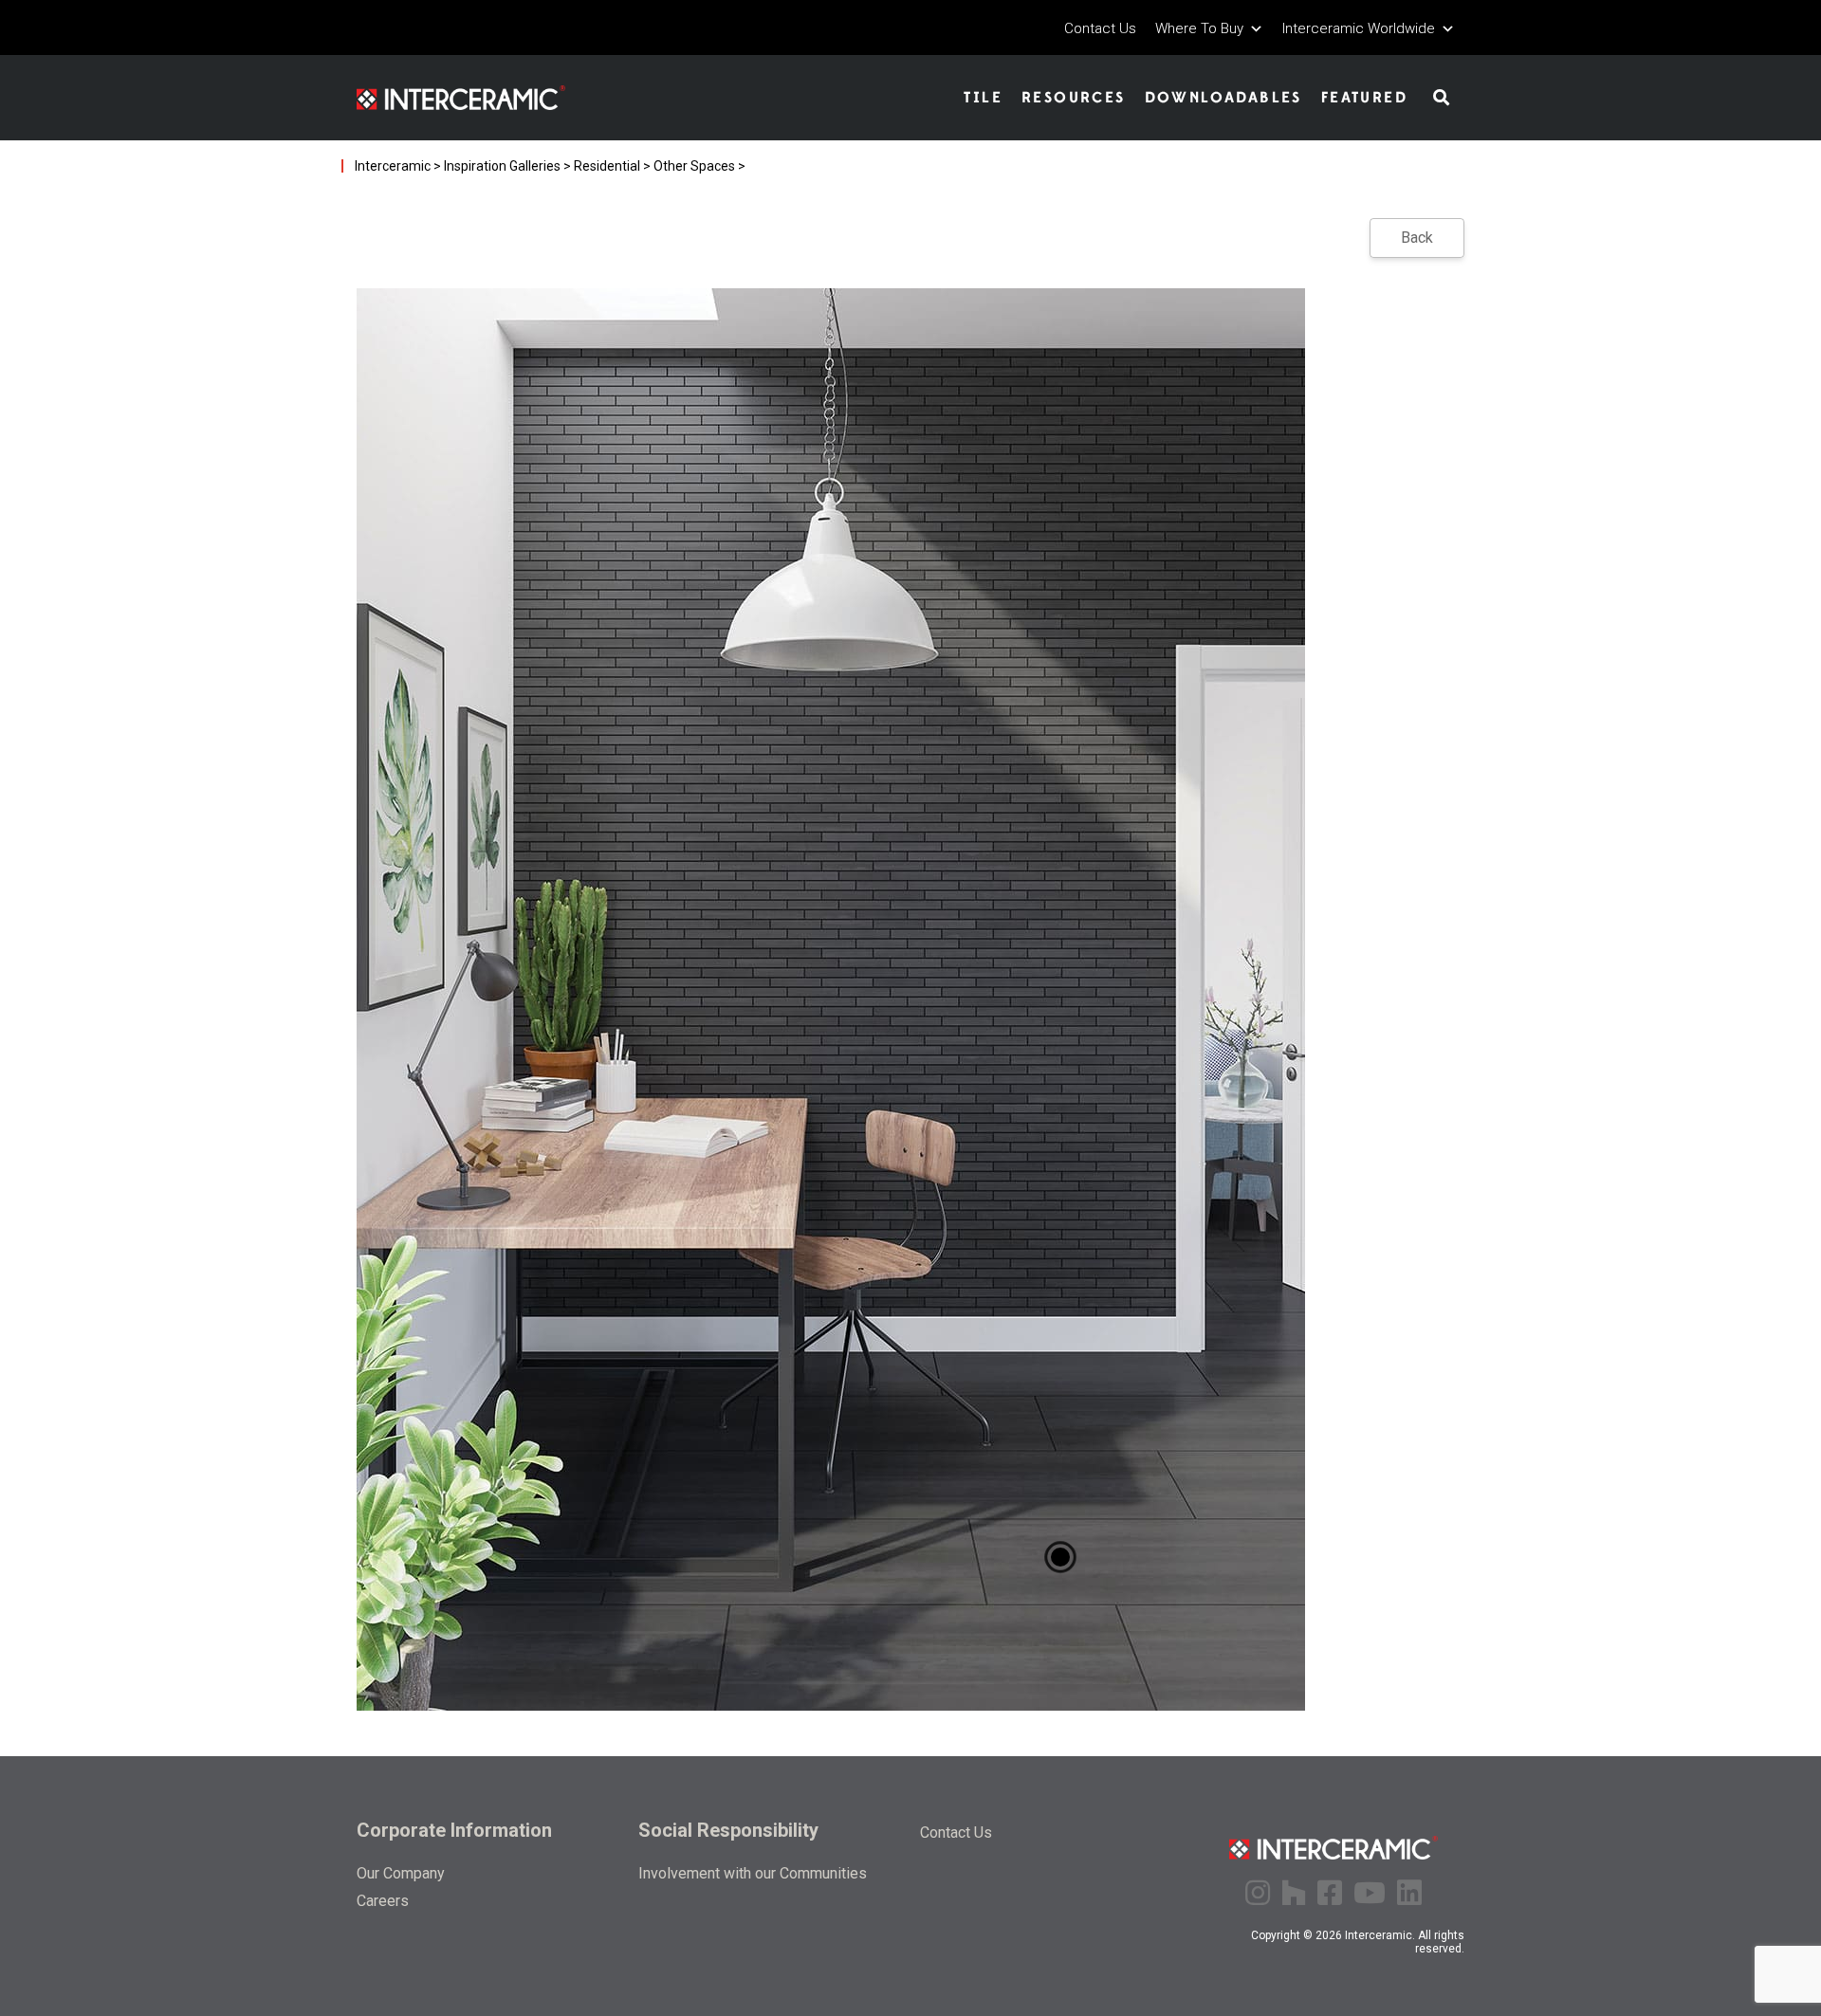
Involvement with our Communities (753, 1873)
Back (1417, 238)
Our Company (401, 1873)
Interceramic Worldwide (1359, 29)
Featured (1364, 98)
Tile (983, 98)
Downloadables (1223, 98)
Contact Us (1100, 29)
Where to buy (1199, 29)
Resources (1074, 98)
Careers (383, 1901)
